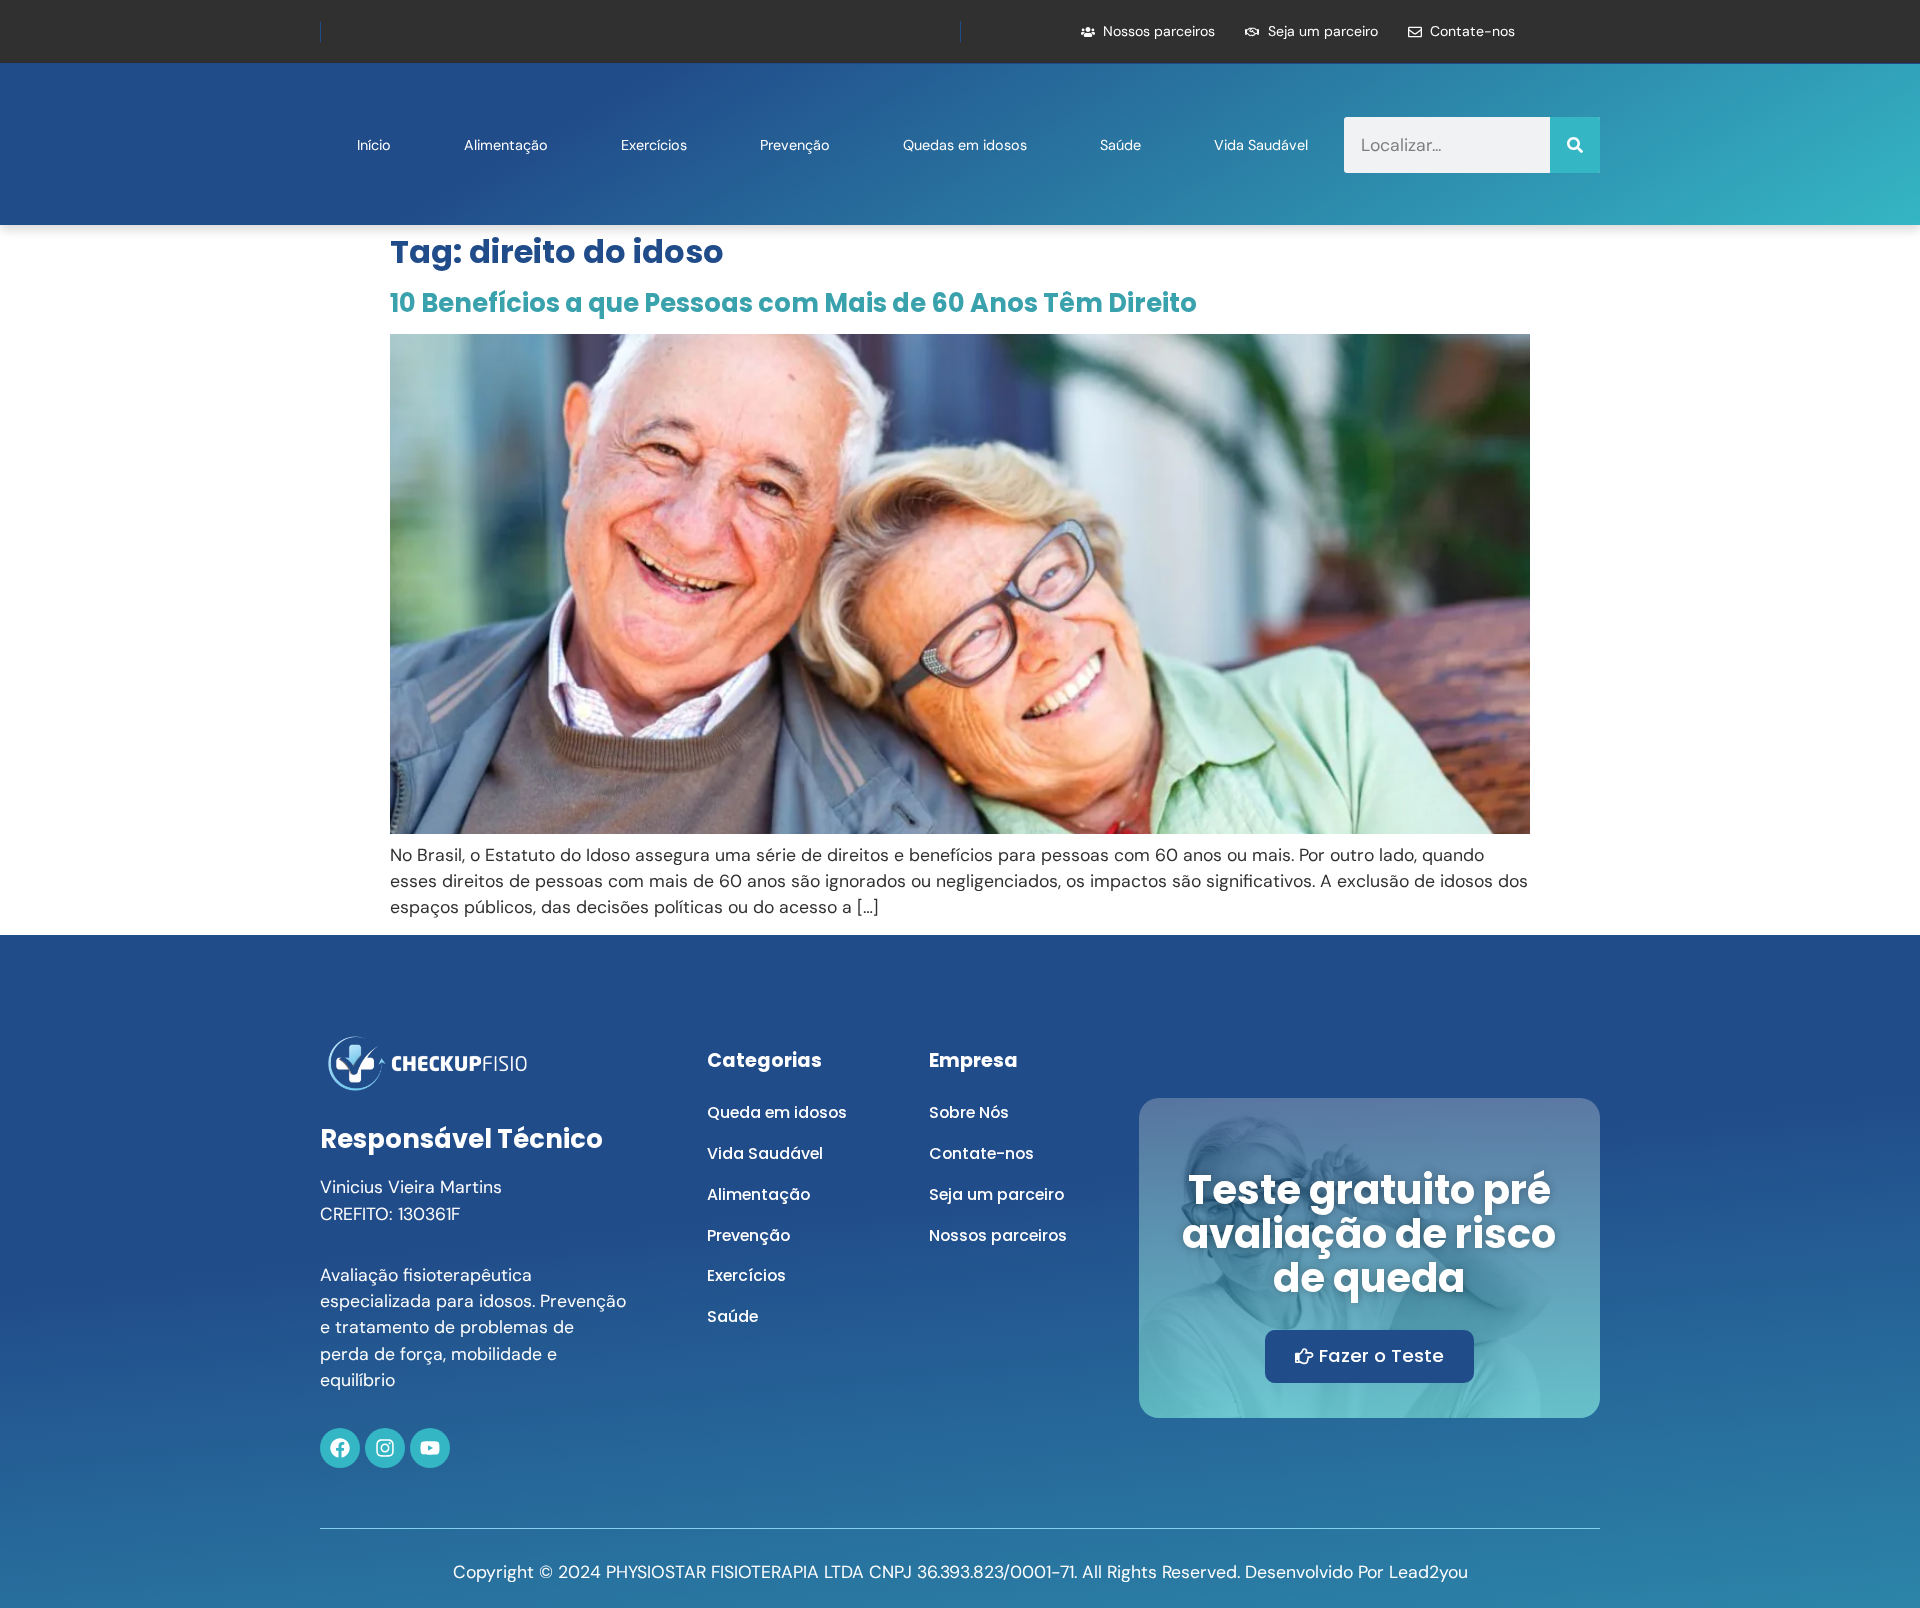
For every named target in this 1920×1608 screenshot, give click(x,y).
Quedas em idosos (965, 145)
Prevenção (795, 145)
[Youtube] (430, 1448)
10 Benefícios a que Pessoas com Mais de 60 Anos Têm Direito (793, 303)
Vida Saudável (1261, 145)
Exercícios (654, 145)
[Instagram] (385, 1448)
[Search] (1575, 145)
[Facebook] (340, 1448)
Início (374, 145)
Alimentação (506, 145)
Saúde (1120, 145)
